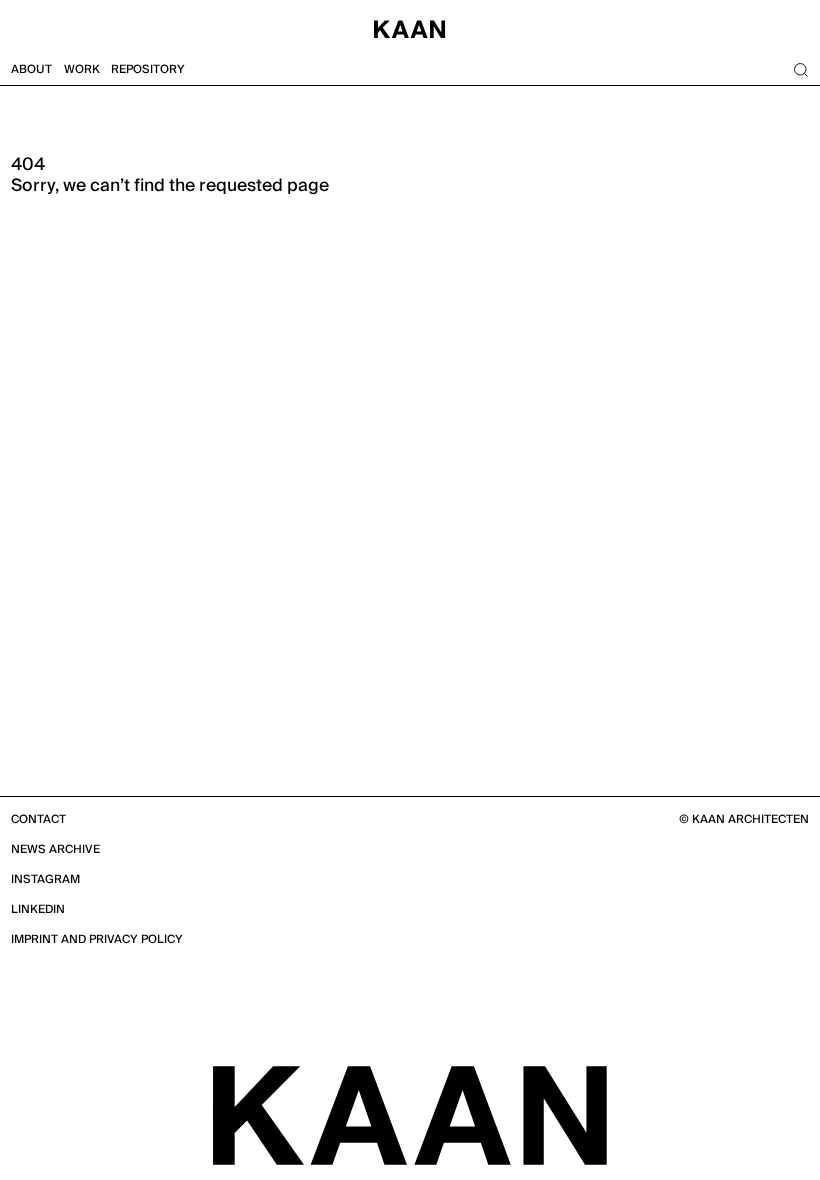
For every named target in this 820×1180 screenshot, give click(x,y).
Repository (148, 69)
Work (82, 69)
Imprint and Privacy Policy (97, 939)
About (31, 69)
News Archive (55, 849)
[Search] (801, 70)
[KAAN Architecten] (410, 1114)
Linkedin (38, 909)
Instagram (45, 879)
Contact (38, 819)
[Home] (410, 27)
